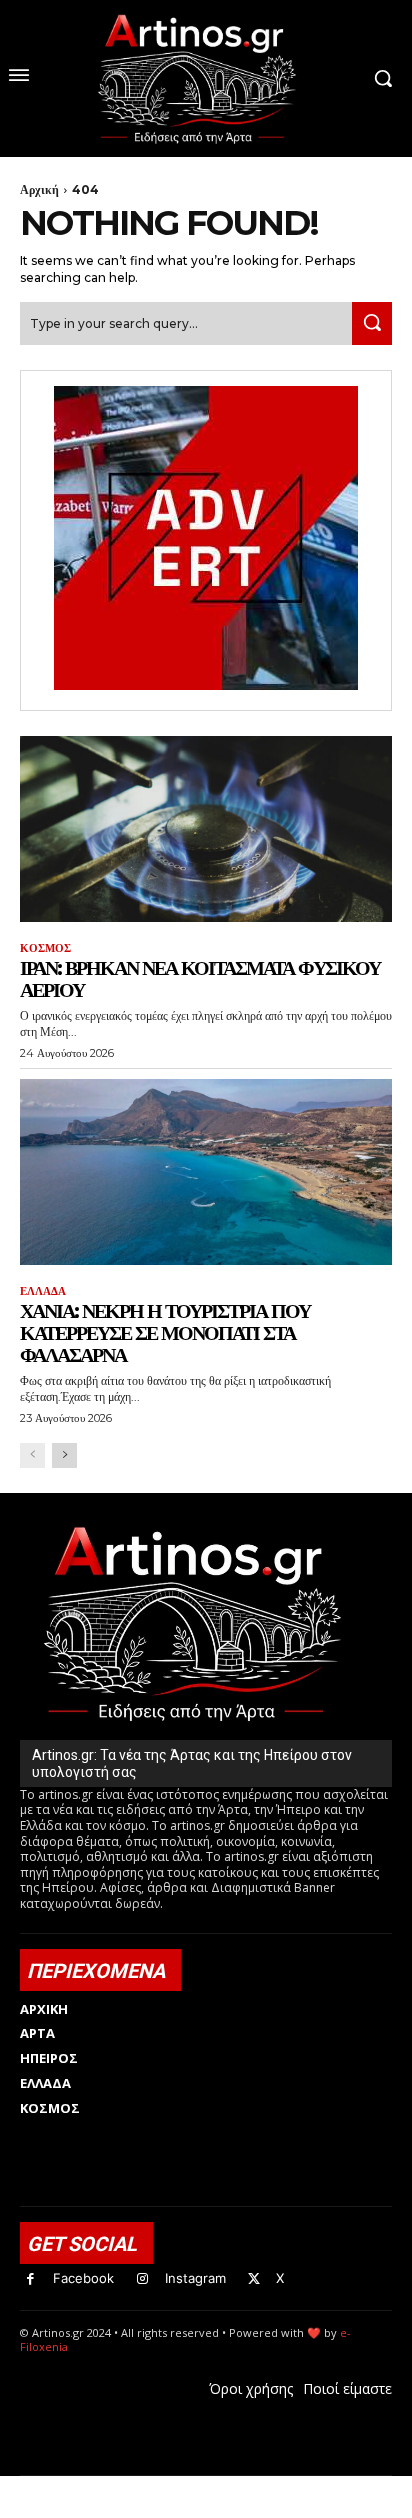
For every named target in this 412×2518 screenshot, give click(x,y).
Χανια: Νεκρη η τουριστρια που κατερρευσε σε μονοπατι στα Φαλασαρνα (165, 1333)
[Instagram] (142, 2279)
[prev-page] (32, 1455)
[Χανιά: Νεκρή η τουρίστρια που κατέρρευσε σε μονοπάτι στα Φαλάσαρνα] (206, 1172)
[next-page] (64, 1455)
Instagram (195, 2278)
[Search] (372, 323)
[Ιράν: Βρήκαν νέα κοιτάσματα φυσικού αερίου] (206, 829)
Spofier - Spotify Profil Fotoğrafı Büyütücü (156, 2486)
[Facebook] (30, 2279)
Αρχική (39, 189)
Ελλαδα (43, 1291)
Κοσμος (45, 948)
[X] (254, 2279)
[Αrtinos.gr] (206, 78)
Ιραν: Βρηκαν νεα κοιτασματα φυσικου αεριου (200, 979)
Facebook (83, 2278)
